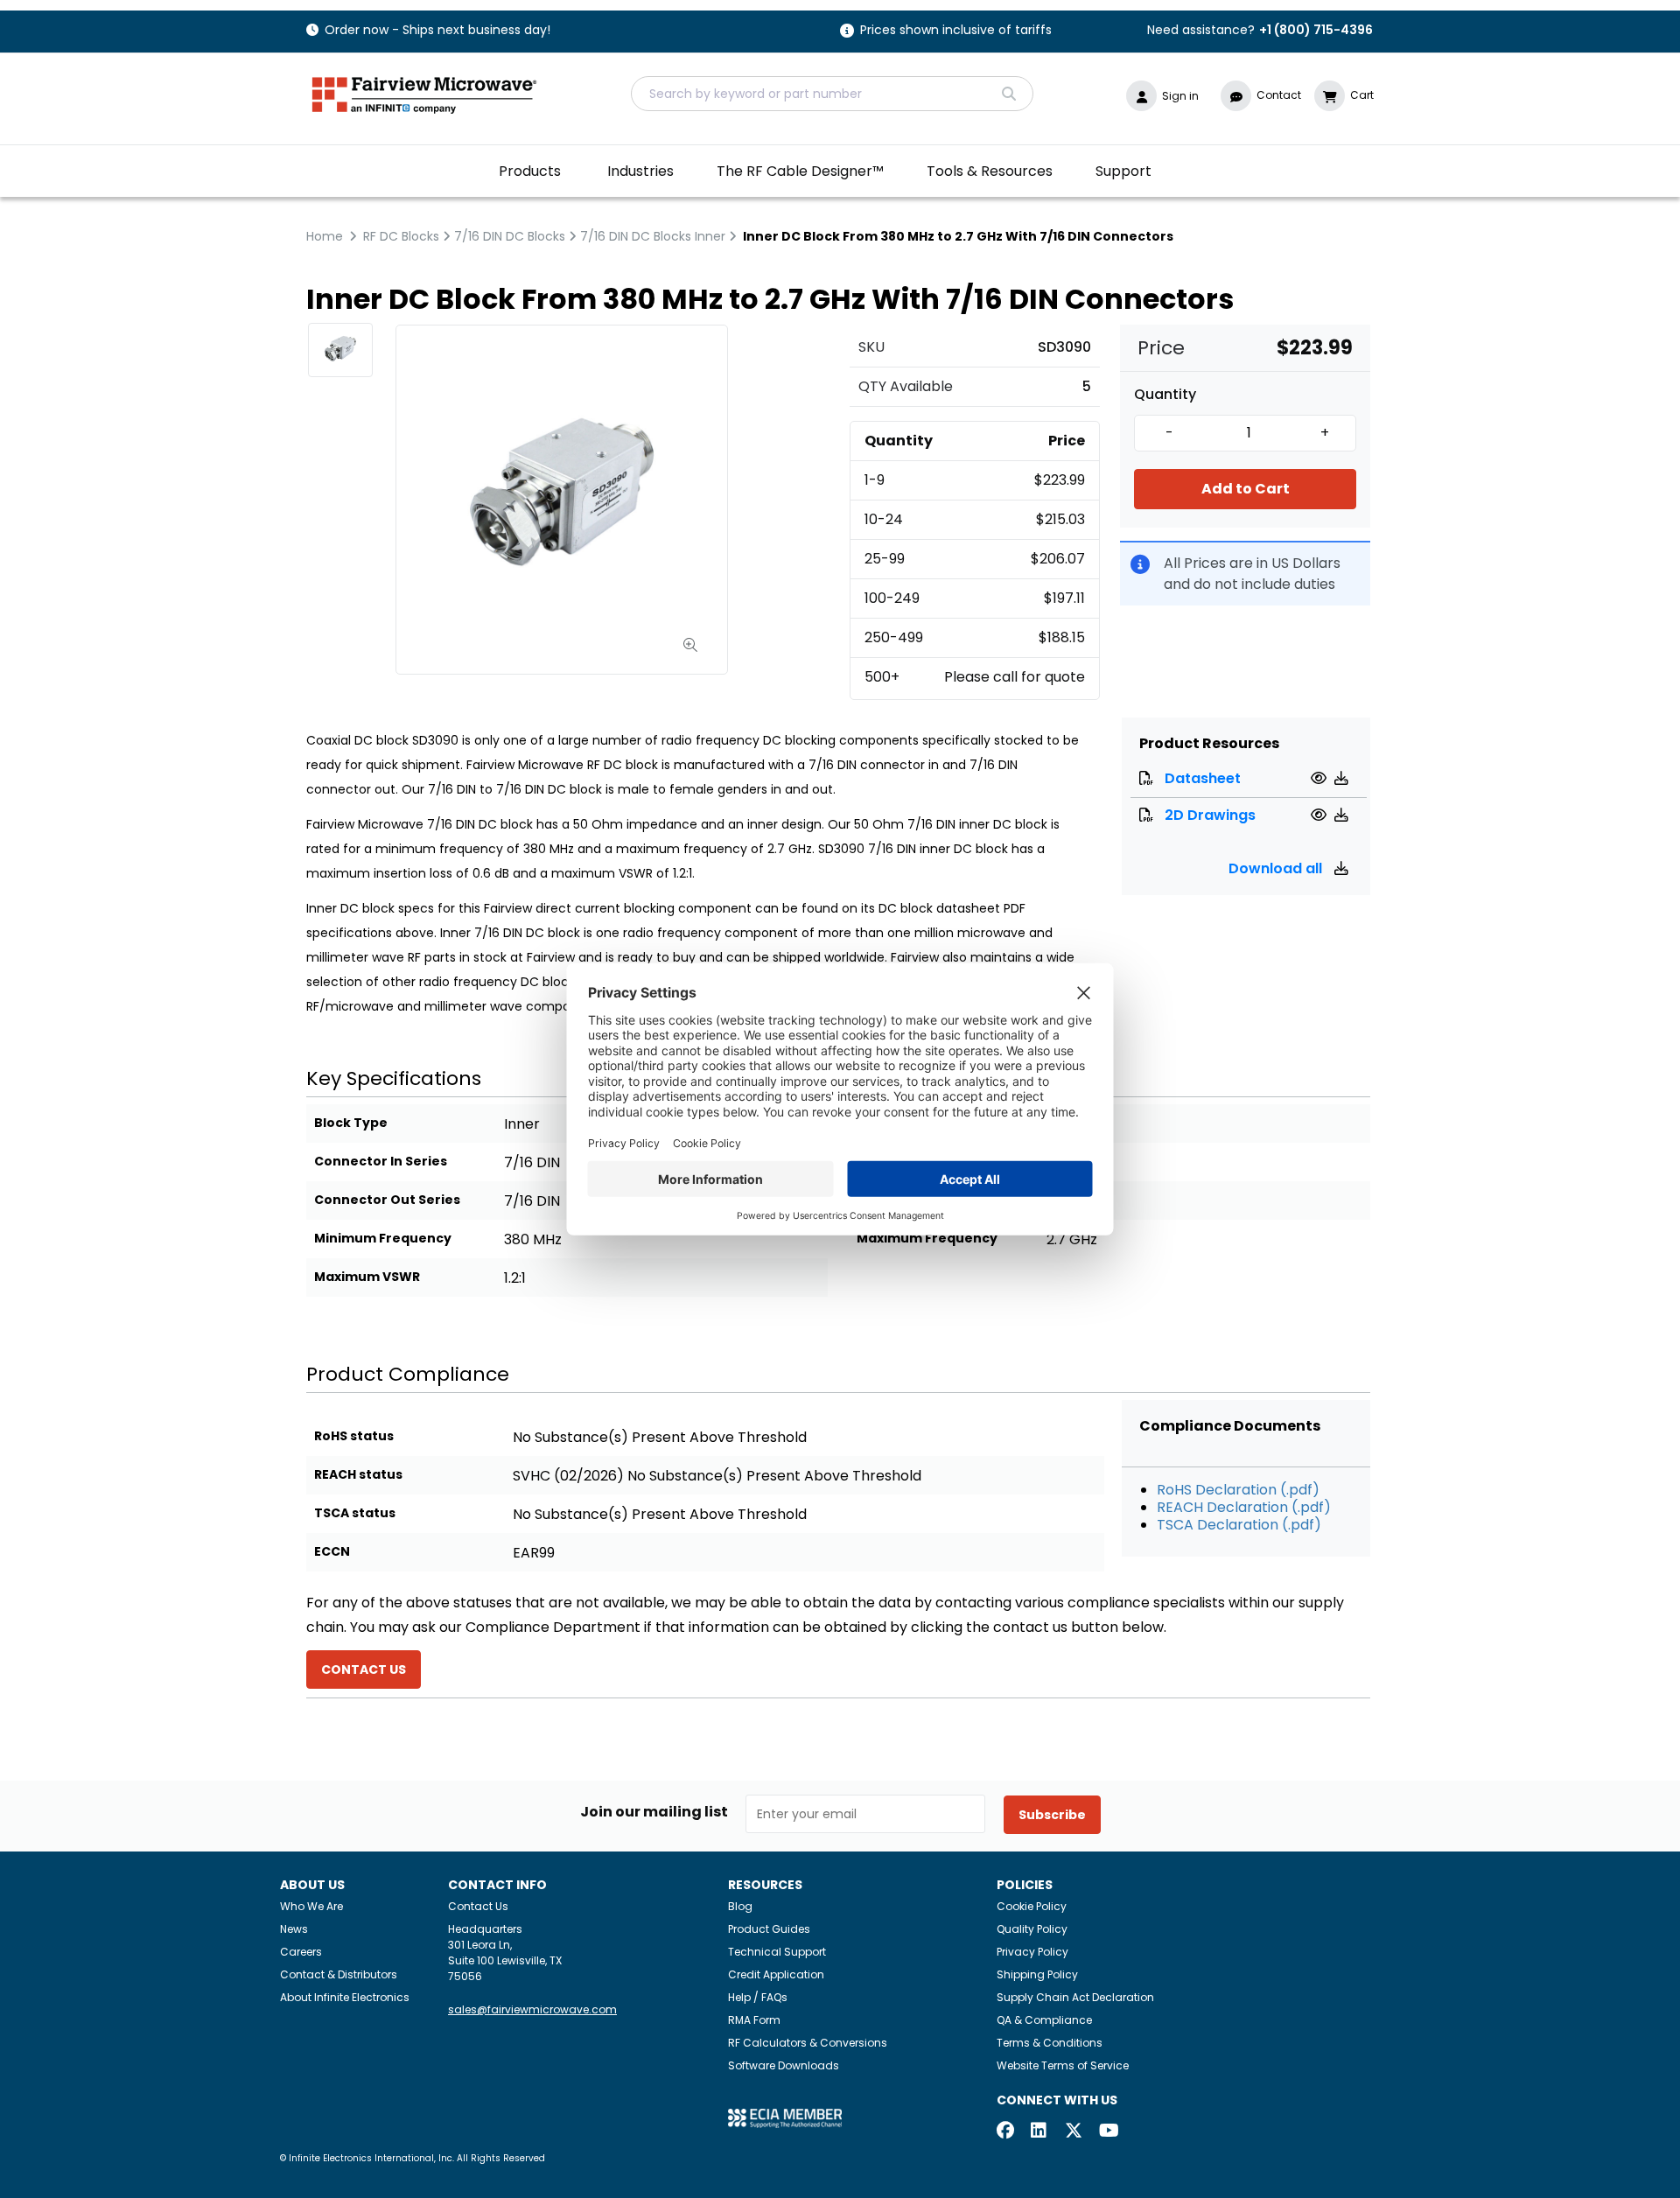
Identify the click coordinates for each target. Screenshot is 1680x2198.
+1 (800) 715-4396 (1316, 30)
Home (325, 236)
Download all (1277, 868)
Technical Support (777, 1952)
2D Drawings (1210, 815)
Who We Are (311, 1906)
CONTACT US (364, 1669)
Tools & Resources (990, 171)
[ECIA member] (785, 2118)
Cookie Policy (1032, 1906)
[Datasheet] (1321, 778)
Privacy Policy (1032, 1952)
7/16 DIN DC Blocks (510, 236)
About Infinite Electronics (345, 1997)
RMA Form (754, 2020)
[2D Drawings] (1321, 815)
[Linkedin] (1039, 2132)
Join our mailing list (654, 1812)
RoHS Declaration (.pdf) (1238, 1490)
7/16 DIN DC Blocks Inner (653, 236)
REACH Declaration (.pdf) (1244, 1507)
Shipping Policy (1037, 1974)
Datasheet (1203, 778)
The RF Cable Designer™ (800, 171)
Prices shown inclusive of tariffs (956, 31)
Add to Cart (1246, 489)
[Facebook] (1005, 2132)
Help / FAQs (758, 1997)
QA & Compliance (1044, 2020)
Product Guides (769, 1929)
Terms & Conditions (1050, 2043)
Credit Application (776, 1974)
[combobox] (832, 94)
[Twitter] (1074, 2132)
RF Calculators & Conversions (808, 2043)
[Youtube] (1108, 2132)
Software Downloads (784, 2065)
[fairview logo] (424, 93)
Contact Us (478, 1906)
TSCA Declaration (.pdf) (1239, 1525)
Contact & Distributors (339, 1974)
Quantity (1165, 395)
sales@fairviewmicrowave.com (532, 2009)
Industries (640, 171)
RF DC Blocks (401, 236)
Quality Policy (1032, 1929)
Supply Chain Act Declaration (1075, 1997)
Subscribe (1052, 1815)
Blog (740, 1906)
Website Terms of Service (1063, 2065)
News (294, 1929)
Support (1123, 171)
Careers (301, 1952)
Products (530, 171)
